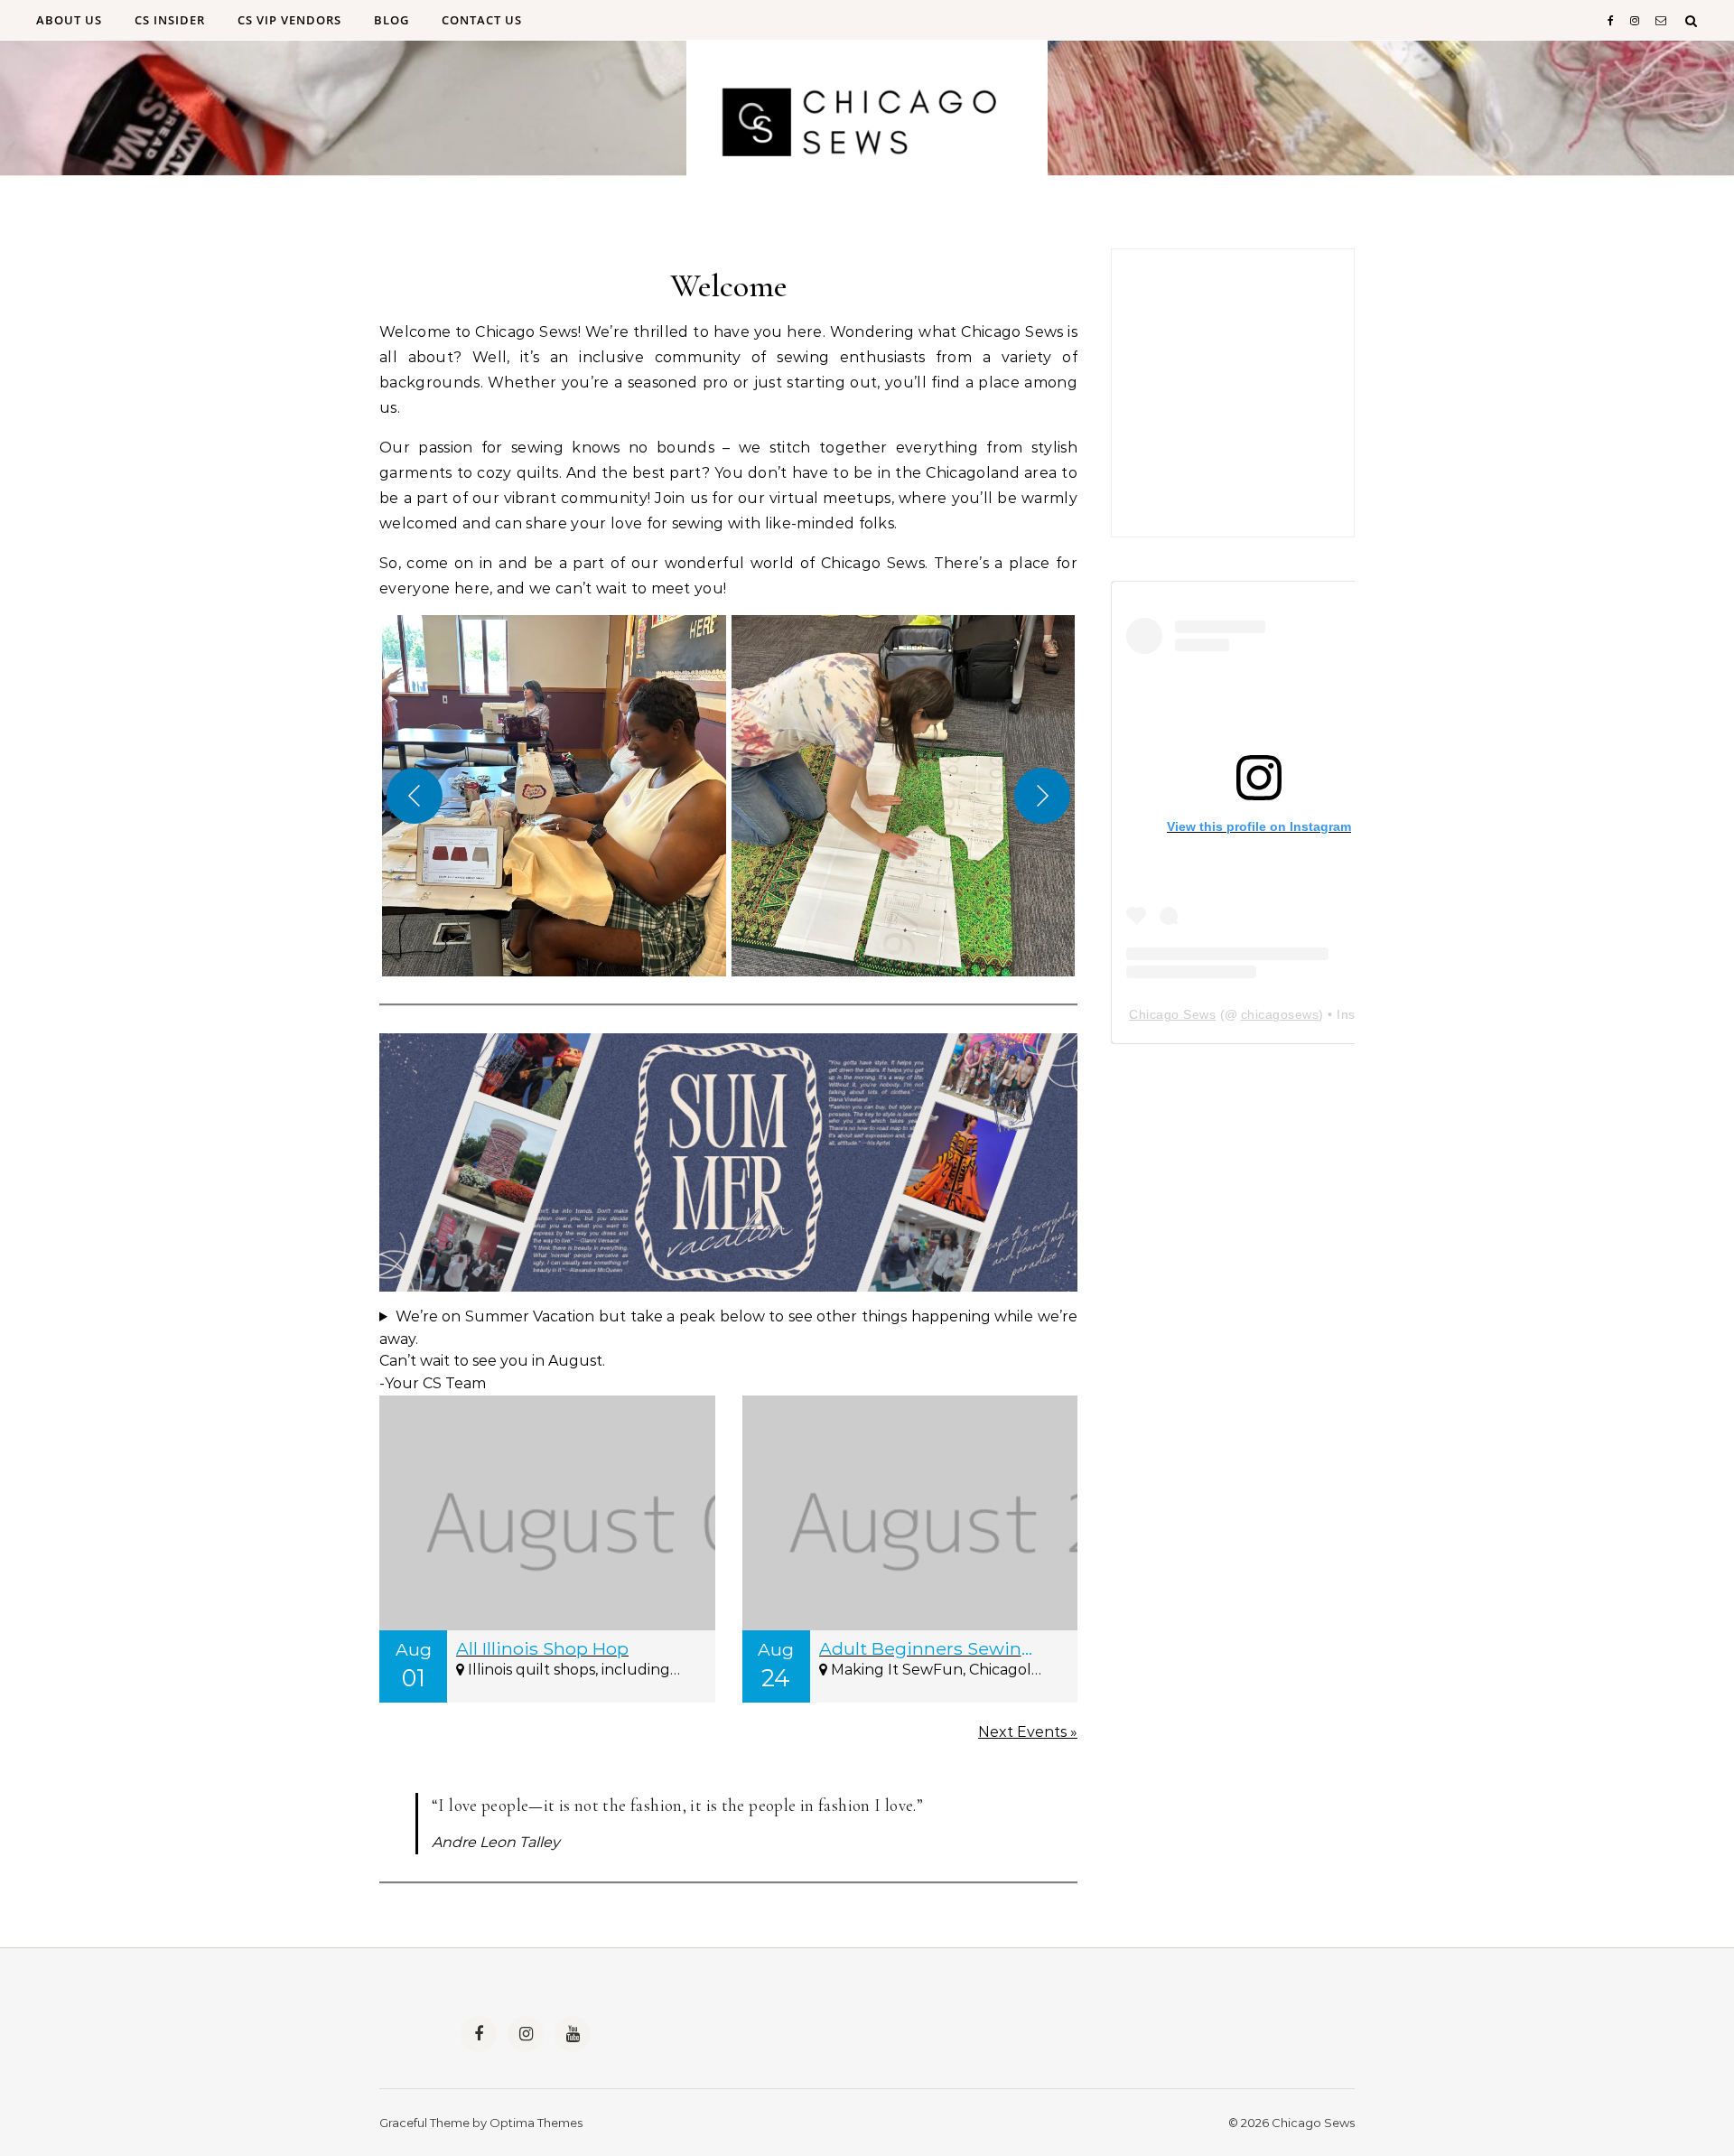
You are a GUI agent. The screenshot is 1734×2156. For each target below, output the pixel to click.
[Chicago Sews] (867, 126)
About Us (69, 20)
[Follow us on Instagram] (526, 2034)
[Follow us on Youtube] (573, 2034)
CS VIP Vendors (289, 20)
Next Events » (1028, 1732)
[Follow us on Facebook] (479, 2034)
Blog (392, 20)
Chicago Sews (1172, 1014)
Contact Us (482, 20)
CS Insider (170, 20)
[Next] (1042, 796)
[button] (554, 796)
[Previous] (415, 796)
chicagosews (1280, 1014)
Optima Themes (536, 2123)
